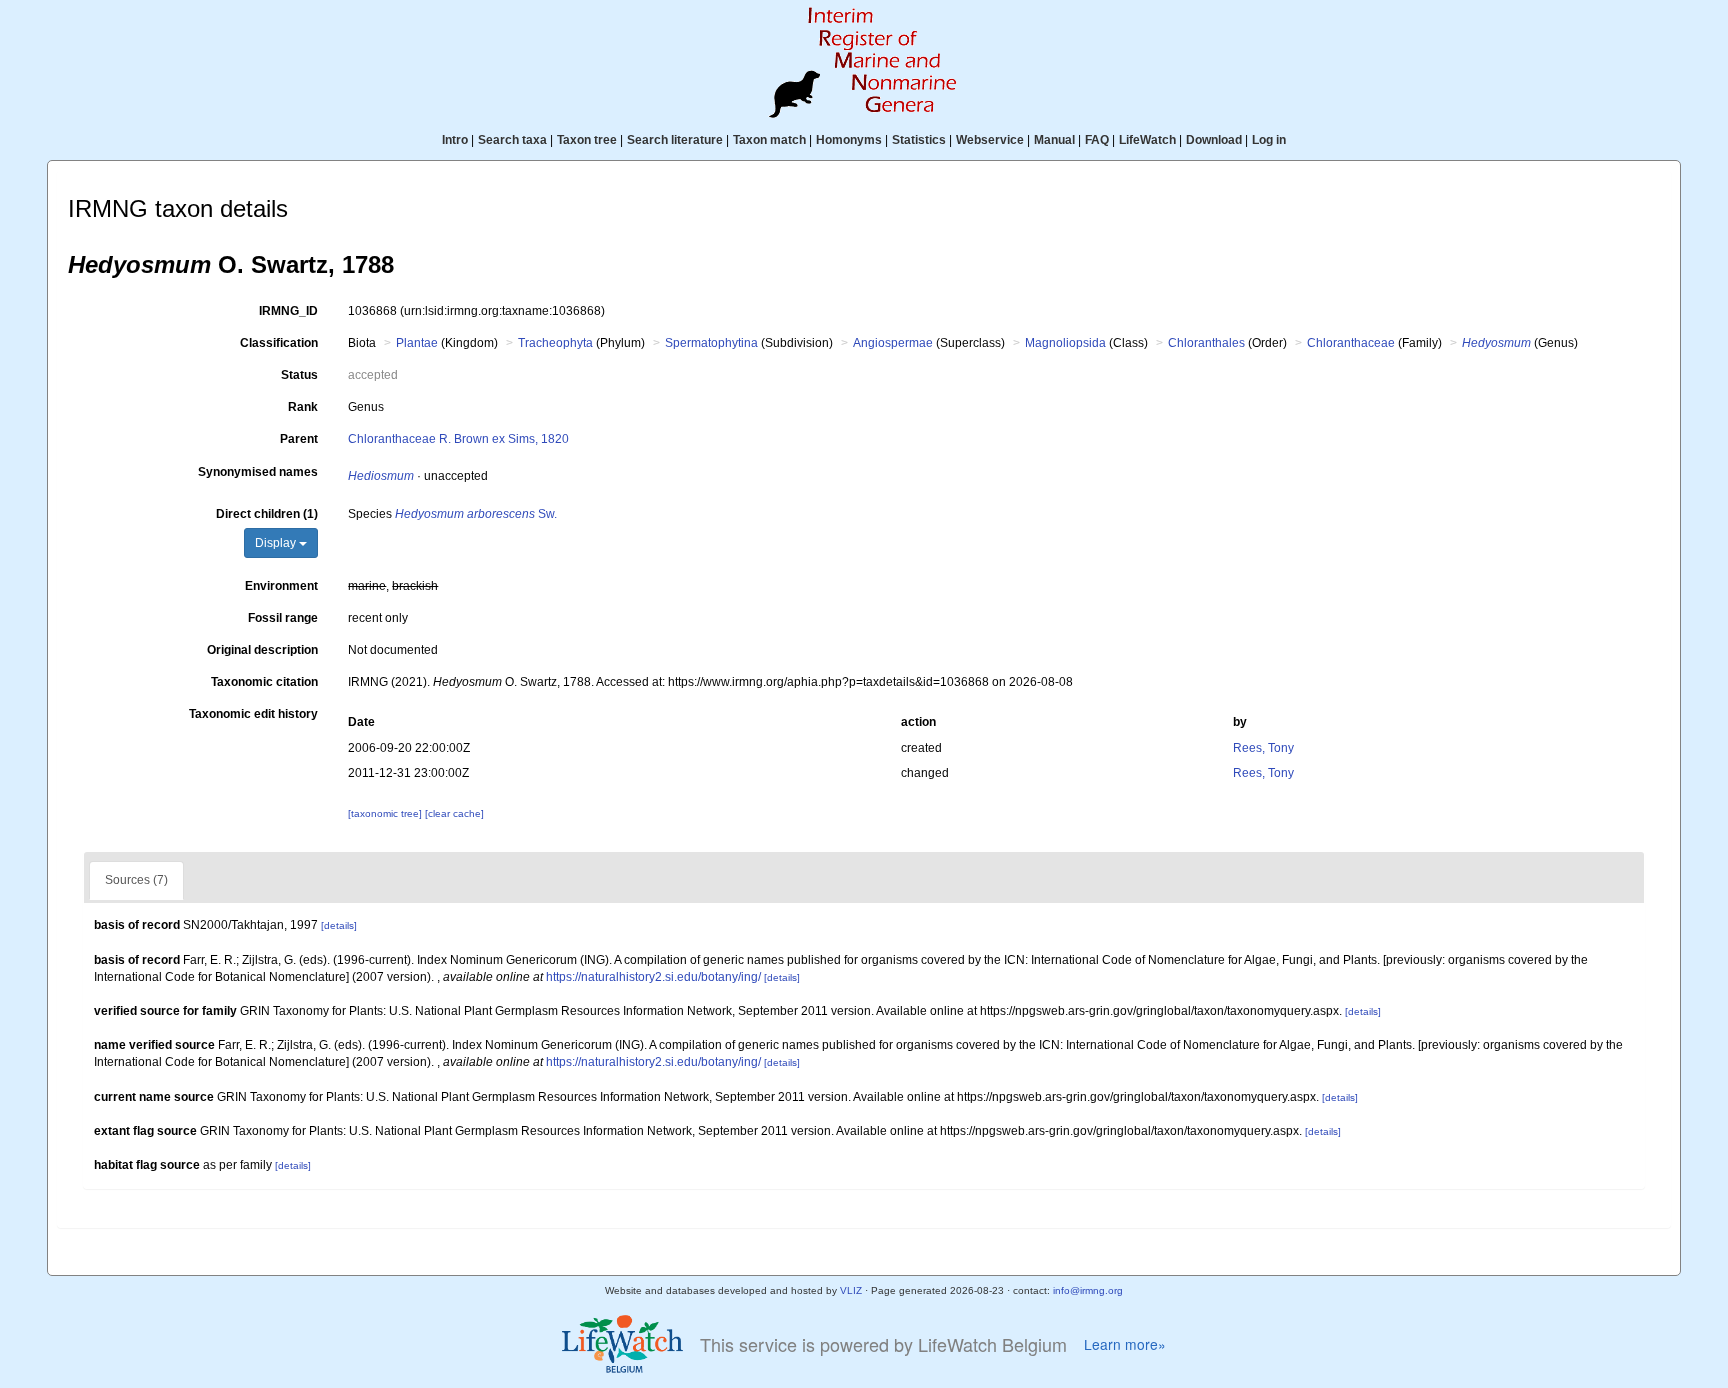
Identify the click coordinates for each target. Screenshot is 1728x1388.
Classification (279, 343)
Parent (299, 439)
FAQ (1097, 140)
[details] (339, 925)
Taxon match (769, 140)
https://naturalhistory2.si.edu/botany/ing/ (653, 977)
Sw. (476, 514)
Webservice (990, 140)
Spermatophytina (711, 343)
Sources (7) (136, 880)
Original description (262, 650)
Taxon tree (587, 140)
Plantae (417, 343)
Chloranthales (1206, 343)
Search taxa (512, 140)
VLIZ (851, 1290)
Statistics (919, 140)
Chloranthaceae (1351, 343)
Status (299, 375)
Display (277, 543)
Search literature (675, 140)
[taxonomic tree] (386, 813)
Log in (1269, 140)
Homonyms (849, 140)
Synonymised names (258, 472)
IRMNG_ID (288, 311)
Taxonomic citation (264, 682)
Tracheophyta (555, 343)
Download (1214, 140)
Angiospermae (893, 343)
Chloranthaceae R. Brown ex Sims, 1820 (458, 439)
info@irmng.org (1088, 1290)
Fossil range (283, 618)
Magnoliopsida (1065, 343)
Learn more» (1125, 1344)
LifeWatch (1147, 140)
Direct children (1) (267, 514)
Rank (303, 407)
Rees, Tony (1263, 748)
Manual (1054, 140)
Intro (455, 140)
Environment (281, 586)
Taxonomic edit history (253, 714)
